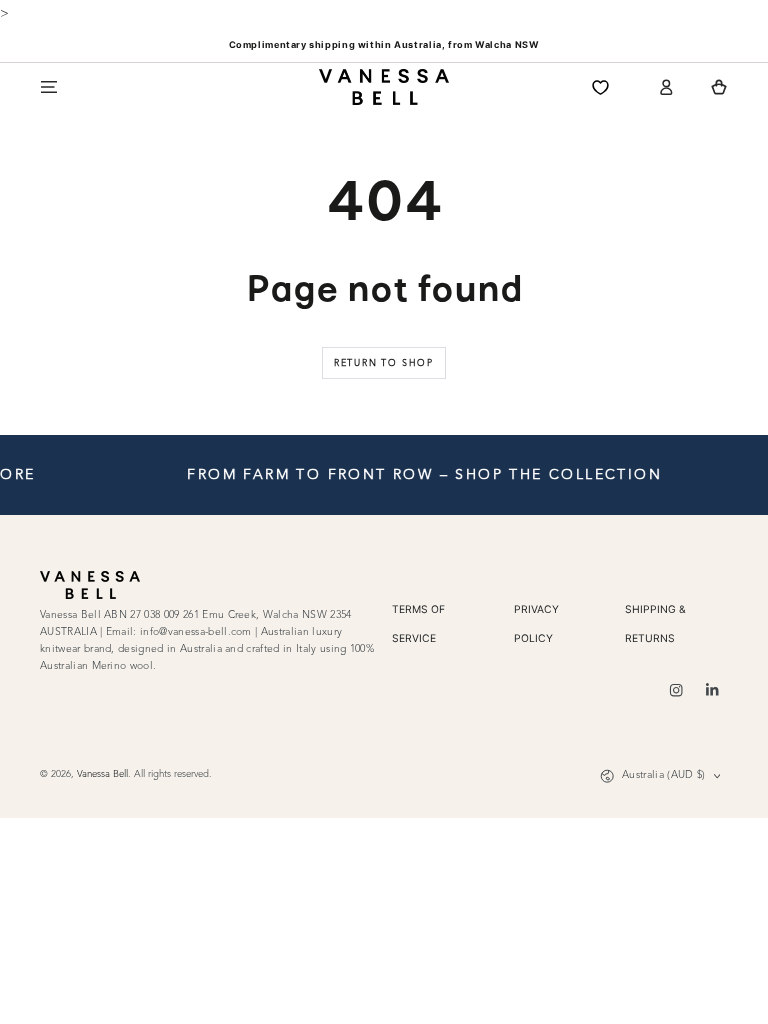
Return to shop (384, 363)
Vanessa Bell (102, 774)
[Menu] (49, 87)
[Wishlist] (600, 87)
